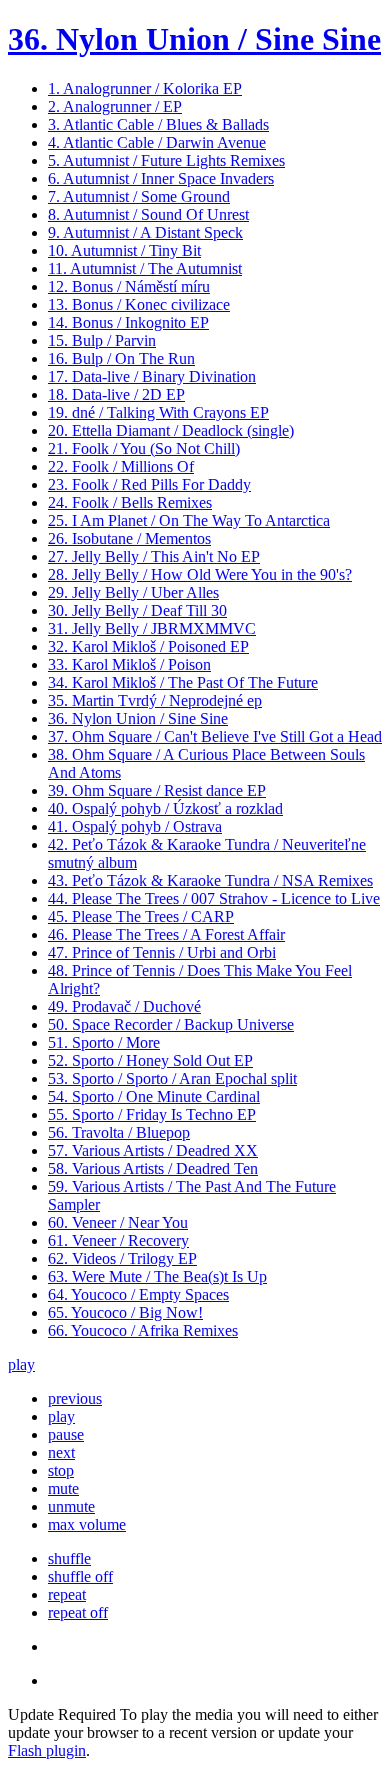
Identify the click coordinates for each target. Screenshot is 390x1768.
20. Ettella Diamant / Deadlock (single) (171, 430)
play (21, 1364)
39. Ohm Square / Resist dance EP (157, 790)
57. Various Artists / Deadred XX (153, 1150)
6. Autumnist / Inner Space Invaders (161, 178)
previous (75, 1398)
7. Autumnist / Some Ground (139, 196)
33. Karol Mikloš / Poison (129, 664)
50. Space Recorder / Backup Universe (171, 1024)
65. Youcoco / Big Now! (125, 1312)
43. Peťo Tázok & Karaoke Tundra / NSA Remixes (210, 880)
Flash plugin (47, 1750)
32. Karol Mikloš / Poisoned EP (148, 646)
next (61, 1452)
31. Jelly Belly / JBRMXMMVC (152, 628)
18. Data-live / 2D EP (116, 394)
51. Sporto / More (104, 1042)
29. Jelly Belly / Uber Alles (133, 592)
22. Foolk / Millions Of (121, 466)
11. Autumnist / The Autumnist (145, 268)
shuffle (69, 1558)
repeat (67, 1594)
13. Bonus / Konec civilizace (139, 304)
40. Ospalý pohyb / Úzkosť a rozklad (165, 808)
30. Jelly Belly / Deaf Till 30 (137, 610)
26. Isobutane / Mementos (129, 538)
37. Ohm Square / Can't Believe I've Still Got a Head (215, 736)
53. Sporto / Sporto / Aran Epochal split (172, 1078)
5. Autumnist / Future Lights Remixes (166, 160)
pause (66, 1434)
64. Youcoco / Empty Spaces (138, 1294)
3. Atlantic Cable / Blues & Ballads (158, 124)
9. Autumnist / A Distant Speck (145, 232)
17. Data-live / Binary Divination (152, 376)
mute (63, 1488)
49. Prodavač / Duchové (124, 1006)
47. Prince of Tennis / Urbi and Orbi (162, 952)
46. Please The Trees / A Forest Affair (166, 934)
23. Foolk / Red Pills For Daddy (149, 484)
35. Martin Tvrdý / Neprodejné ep (155, 700)
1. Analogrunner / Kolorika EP (145, 88)
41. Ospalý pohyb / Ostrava (135, 826)
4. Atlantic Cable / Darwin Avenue (157, 142)
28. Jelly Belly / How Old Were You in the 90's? (200, 574)
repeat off (78, 1612)
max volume (87, 1524)
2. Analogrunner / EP (115, 106)
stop (61, 1470)
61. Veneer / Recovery (118, 1240)
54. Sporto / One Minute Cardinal (154, 1096)
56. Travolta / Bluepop (119, 1132)
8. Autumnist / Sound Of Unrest (148, 214)
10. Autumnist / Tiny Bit (124, 250)
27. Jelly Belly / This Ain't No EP (154, 556)
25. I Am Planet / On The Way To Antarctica (189, 520)
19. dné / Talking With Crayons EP (158, 412)
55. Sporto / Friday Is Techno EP (152, 1114)
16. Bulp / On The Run (121, 358)
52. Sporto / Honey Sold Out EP (150, 1060)
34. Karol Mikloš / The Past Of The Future (183, 682)
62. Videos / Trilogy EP (122, 1258)
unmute (71, 1506)
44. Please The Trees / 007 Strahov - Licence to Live (214, 898)
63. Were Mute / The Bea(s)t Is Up (157, 1276)
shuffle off (80, 1576)
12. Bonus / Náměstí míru (129, 286)
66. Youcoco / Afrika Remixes (143, 1330)
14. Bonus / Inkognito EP (128, 322)
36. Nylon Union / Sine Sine (194, 39)
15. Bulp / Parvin (102, 340)
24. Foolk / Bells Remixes (130, 502)
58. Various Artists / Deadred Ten (153, 1168)
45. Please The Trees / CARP (141, 916)
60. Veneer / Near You (118, 1222)
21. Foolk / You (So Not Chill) (144, 448)
